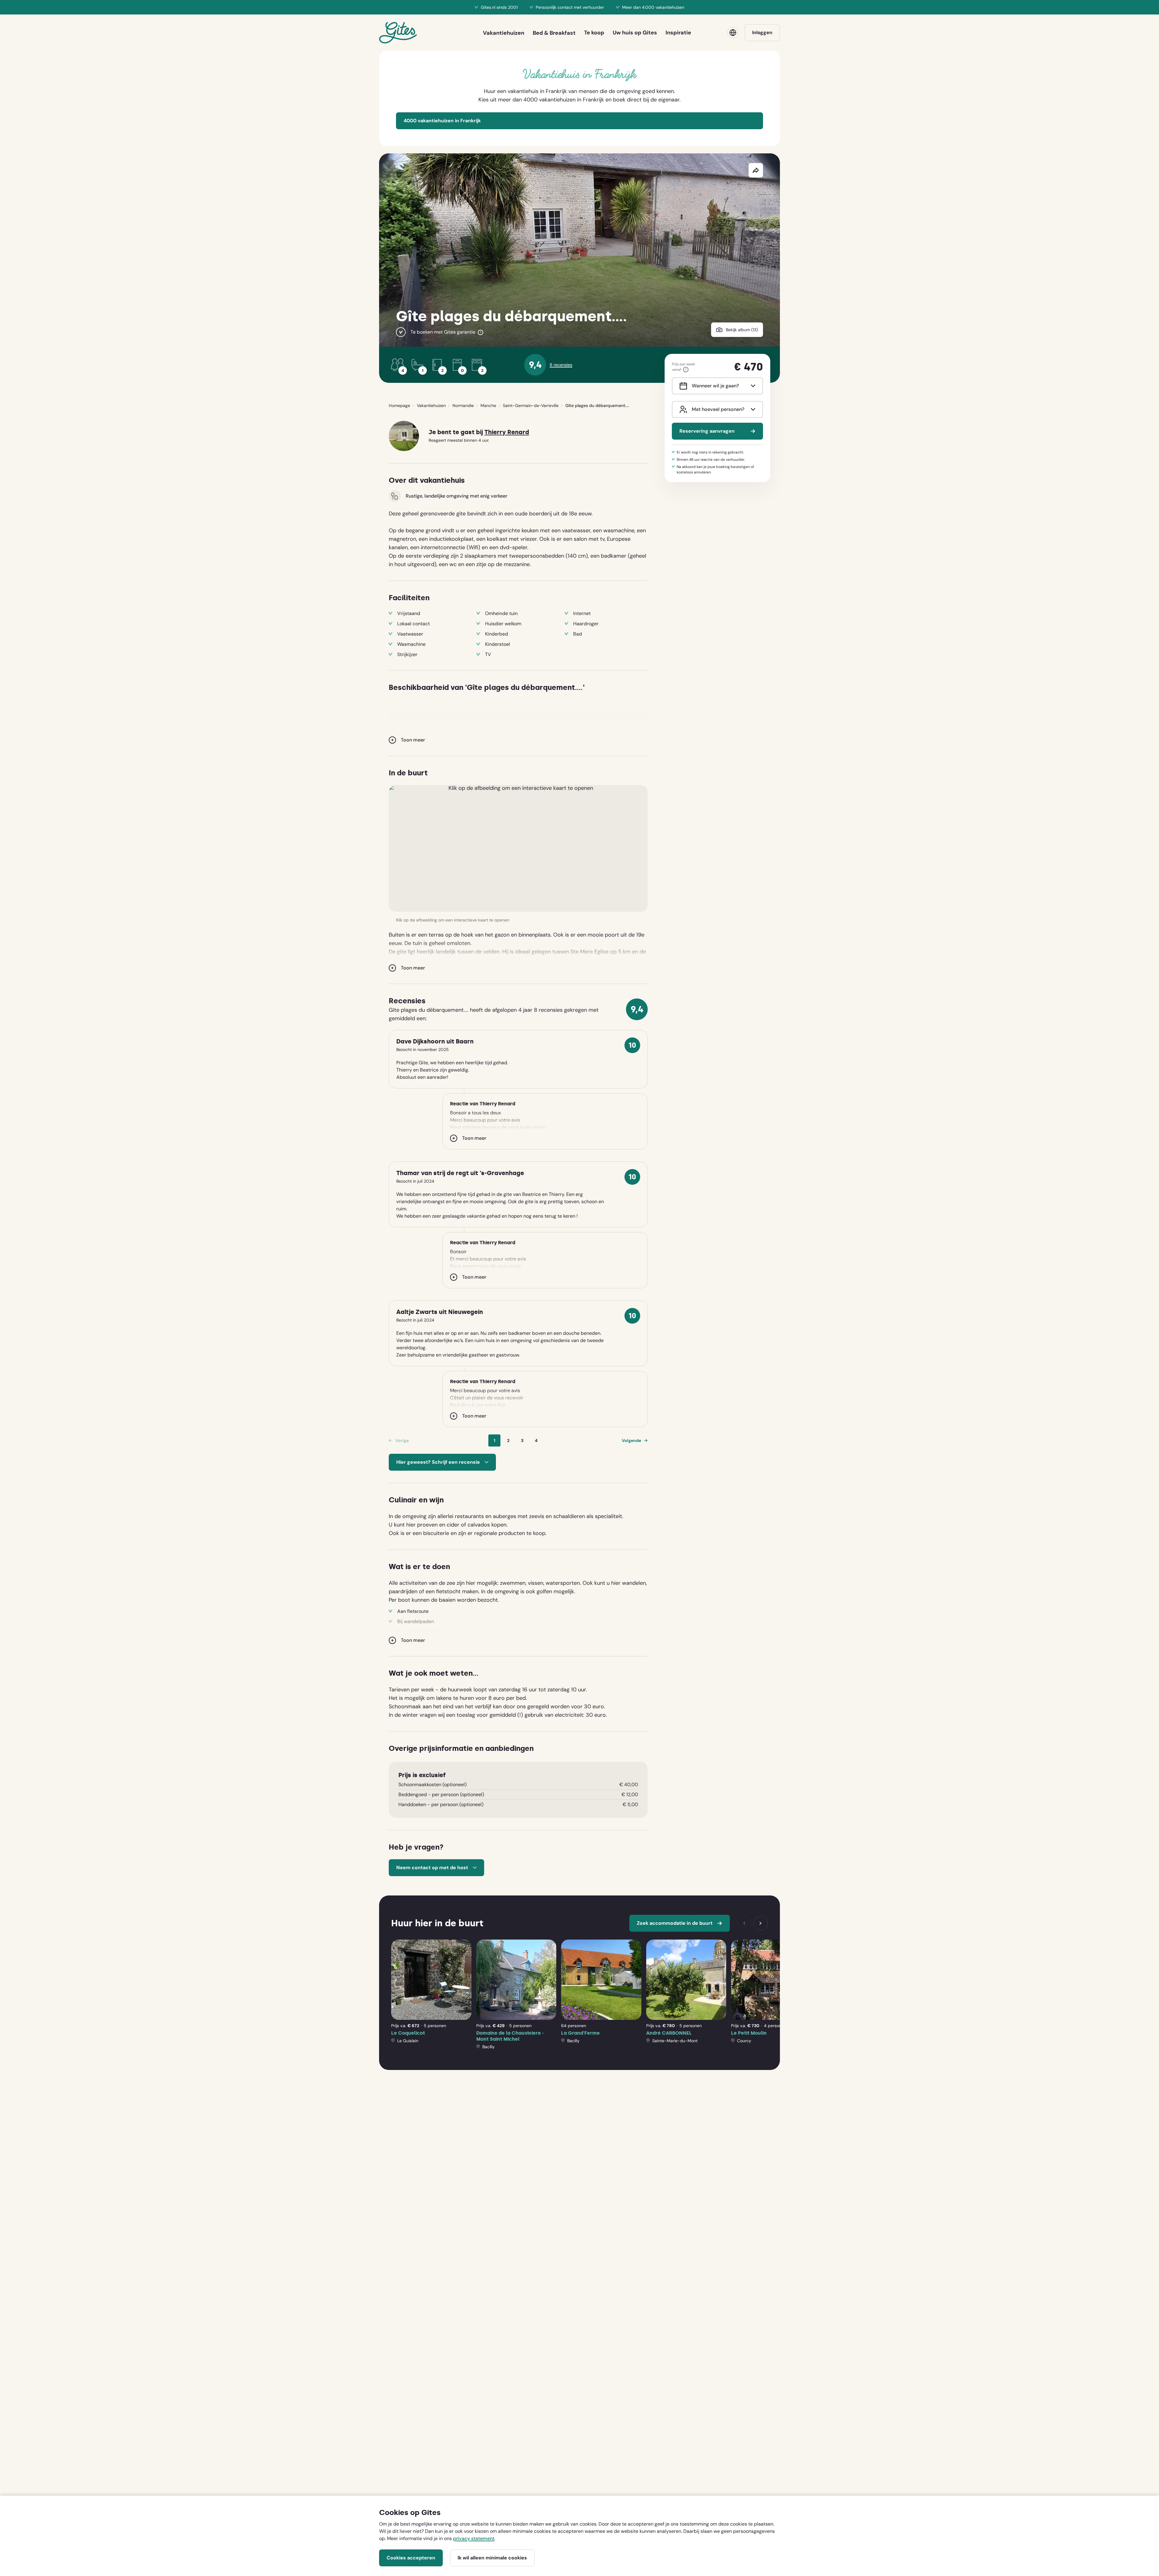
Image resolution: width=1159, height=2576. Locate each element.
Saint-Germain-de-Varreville (531, 405)
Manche (488, 405)
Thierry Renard (507, 432)
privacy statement (474, 2538)
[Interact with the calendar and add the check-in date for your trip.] (682, 386)
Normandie (463, 405)
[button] (518, 848)
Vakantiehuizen (431, 405)
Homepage (399, 405)
